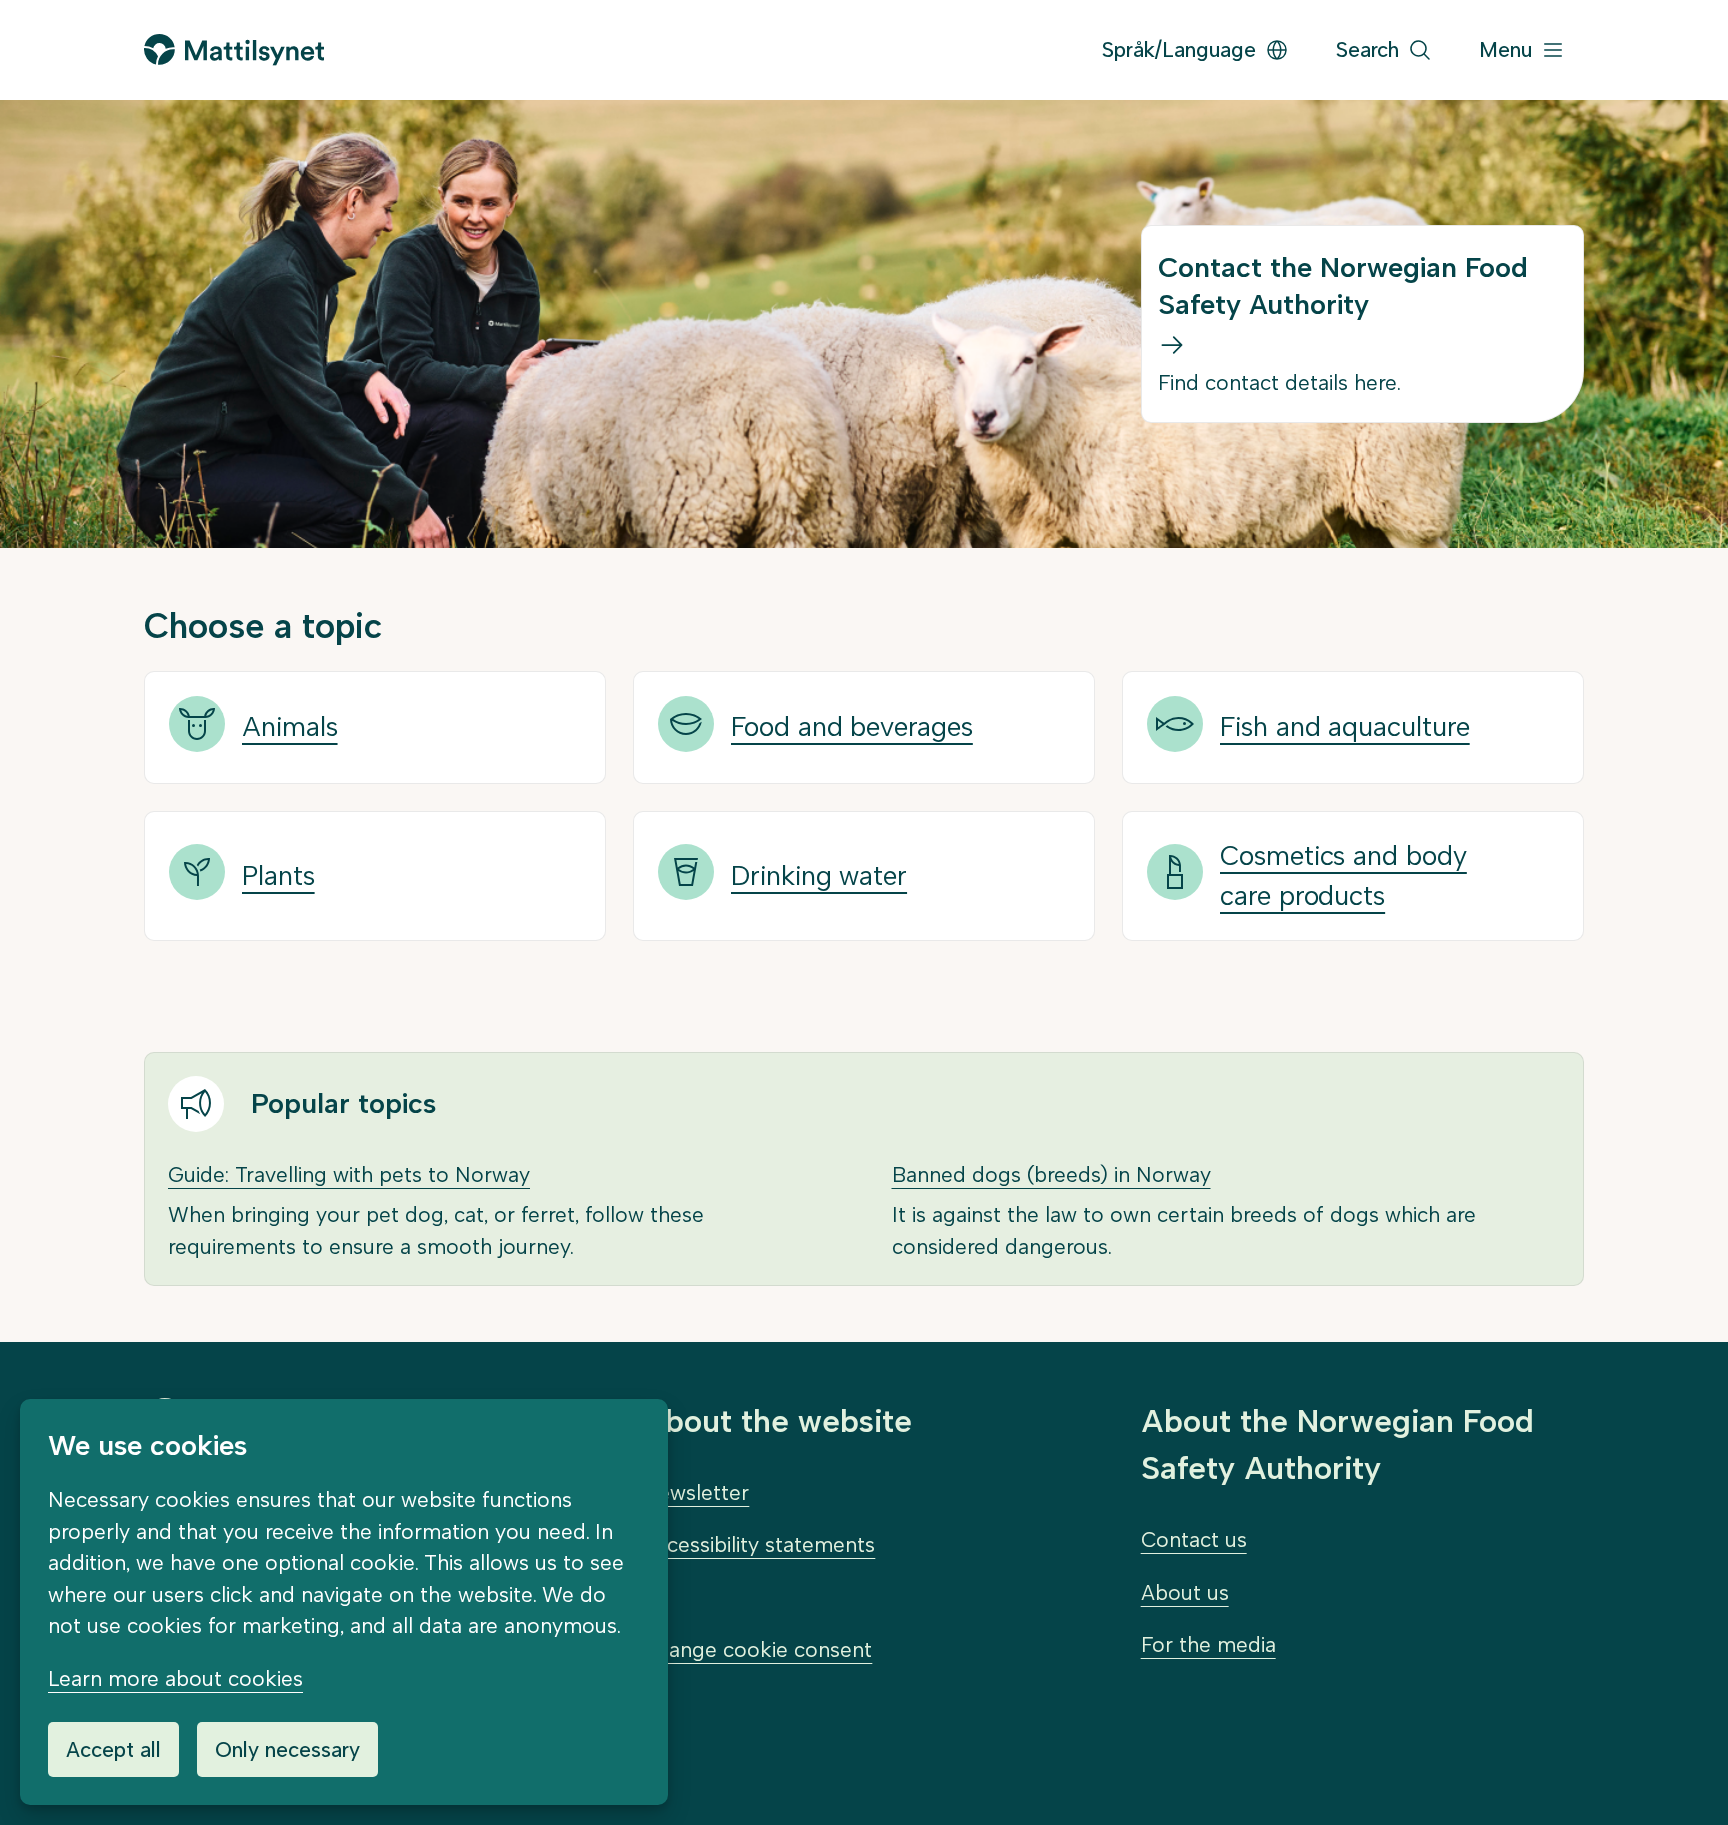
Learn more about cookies (175, 1678)
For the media (1208, 1644)
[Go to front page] (234, 49)
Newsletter (695, 1492)
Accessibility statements (758, 1544)
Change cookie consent (757, 1649)
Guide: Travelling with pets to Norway (349, 1174)
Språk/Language (1179, 49)
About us (1185, 1592)
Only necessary (287, 1749)
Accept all (113, 1749)
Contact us (1194, 1539)
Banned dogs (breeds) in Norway (1051, 1174)
